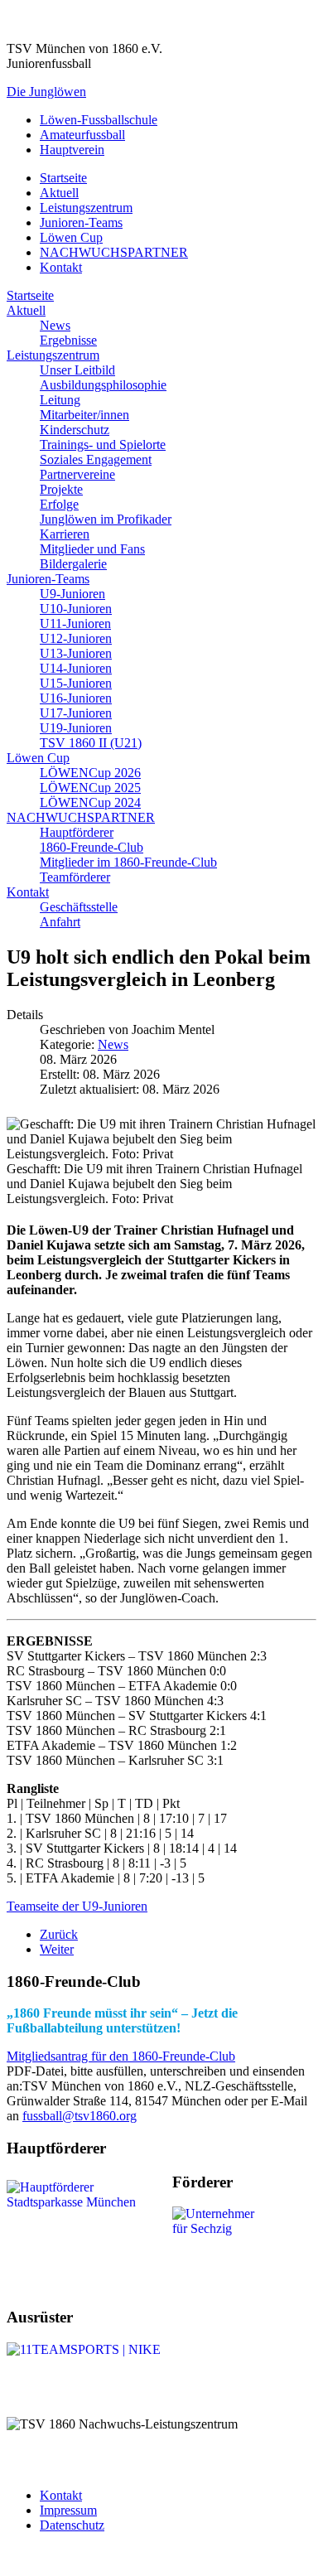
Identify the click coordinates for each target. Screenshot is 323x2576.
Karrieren (65, 534)
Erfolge (59, 504)
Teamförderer (75, 877)
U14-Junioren (76, 668)
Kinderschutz (75, 430)
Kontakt (61, 267)
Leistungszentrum (86, 208)
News (55, 325)
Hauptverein (72, 150)
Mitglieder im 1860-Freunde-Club (128, 862)
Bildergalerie (73, 564)
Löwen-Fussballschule (99, 120)
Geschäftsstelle (79, 907)
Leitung (60, 400)
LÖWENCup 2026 (90, 773)
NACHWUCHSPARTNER (114, 252)
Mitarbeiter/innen (84, 415)
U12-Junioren (76, 638)
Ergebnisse (68, 340)
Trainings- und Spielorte (103, 445)
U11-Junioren (75, 623)
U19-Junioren (76, 728)
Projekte (61, 489)
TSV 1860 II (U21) (91, 743)
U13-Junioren (76, 653)
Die (46, 92)
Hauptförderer (77, 832)
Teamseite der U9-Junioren (77, 1906)
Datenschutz (72, 2525)
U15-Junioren (76, 683)
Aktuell (59, 193)
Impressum (68, 2510)
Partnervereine (77, 474)
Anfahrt (60, 922)
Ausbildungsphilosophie (103, 385)
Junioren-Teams (81, 222)
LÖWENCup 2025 (90, 788)
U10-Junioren (76, 609)
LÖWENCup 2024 (90, 802)
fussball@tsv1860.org (80, 2116)
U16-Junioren (76, 698)
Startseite (63, 178)
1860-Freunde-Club (92, 847)
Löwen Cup (71, 237)
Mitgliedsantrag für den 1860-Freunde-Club (121, 2056)
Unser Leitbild (77, 370)
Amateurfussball (82, 135)
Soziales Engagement (96, 459)
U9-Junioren (72, 594)
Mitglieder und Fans (92, 549)
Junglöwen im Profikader (106, 519)
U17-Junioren (76, 713)
